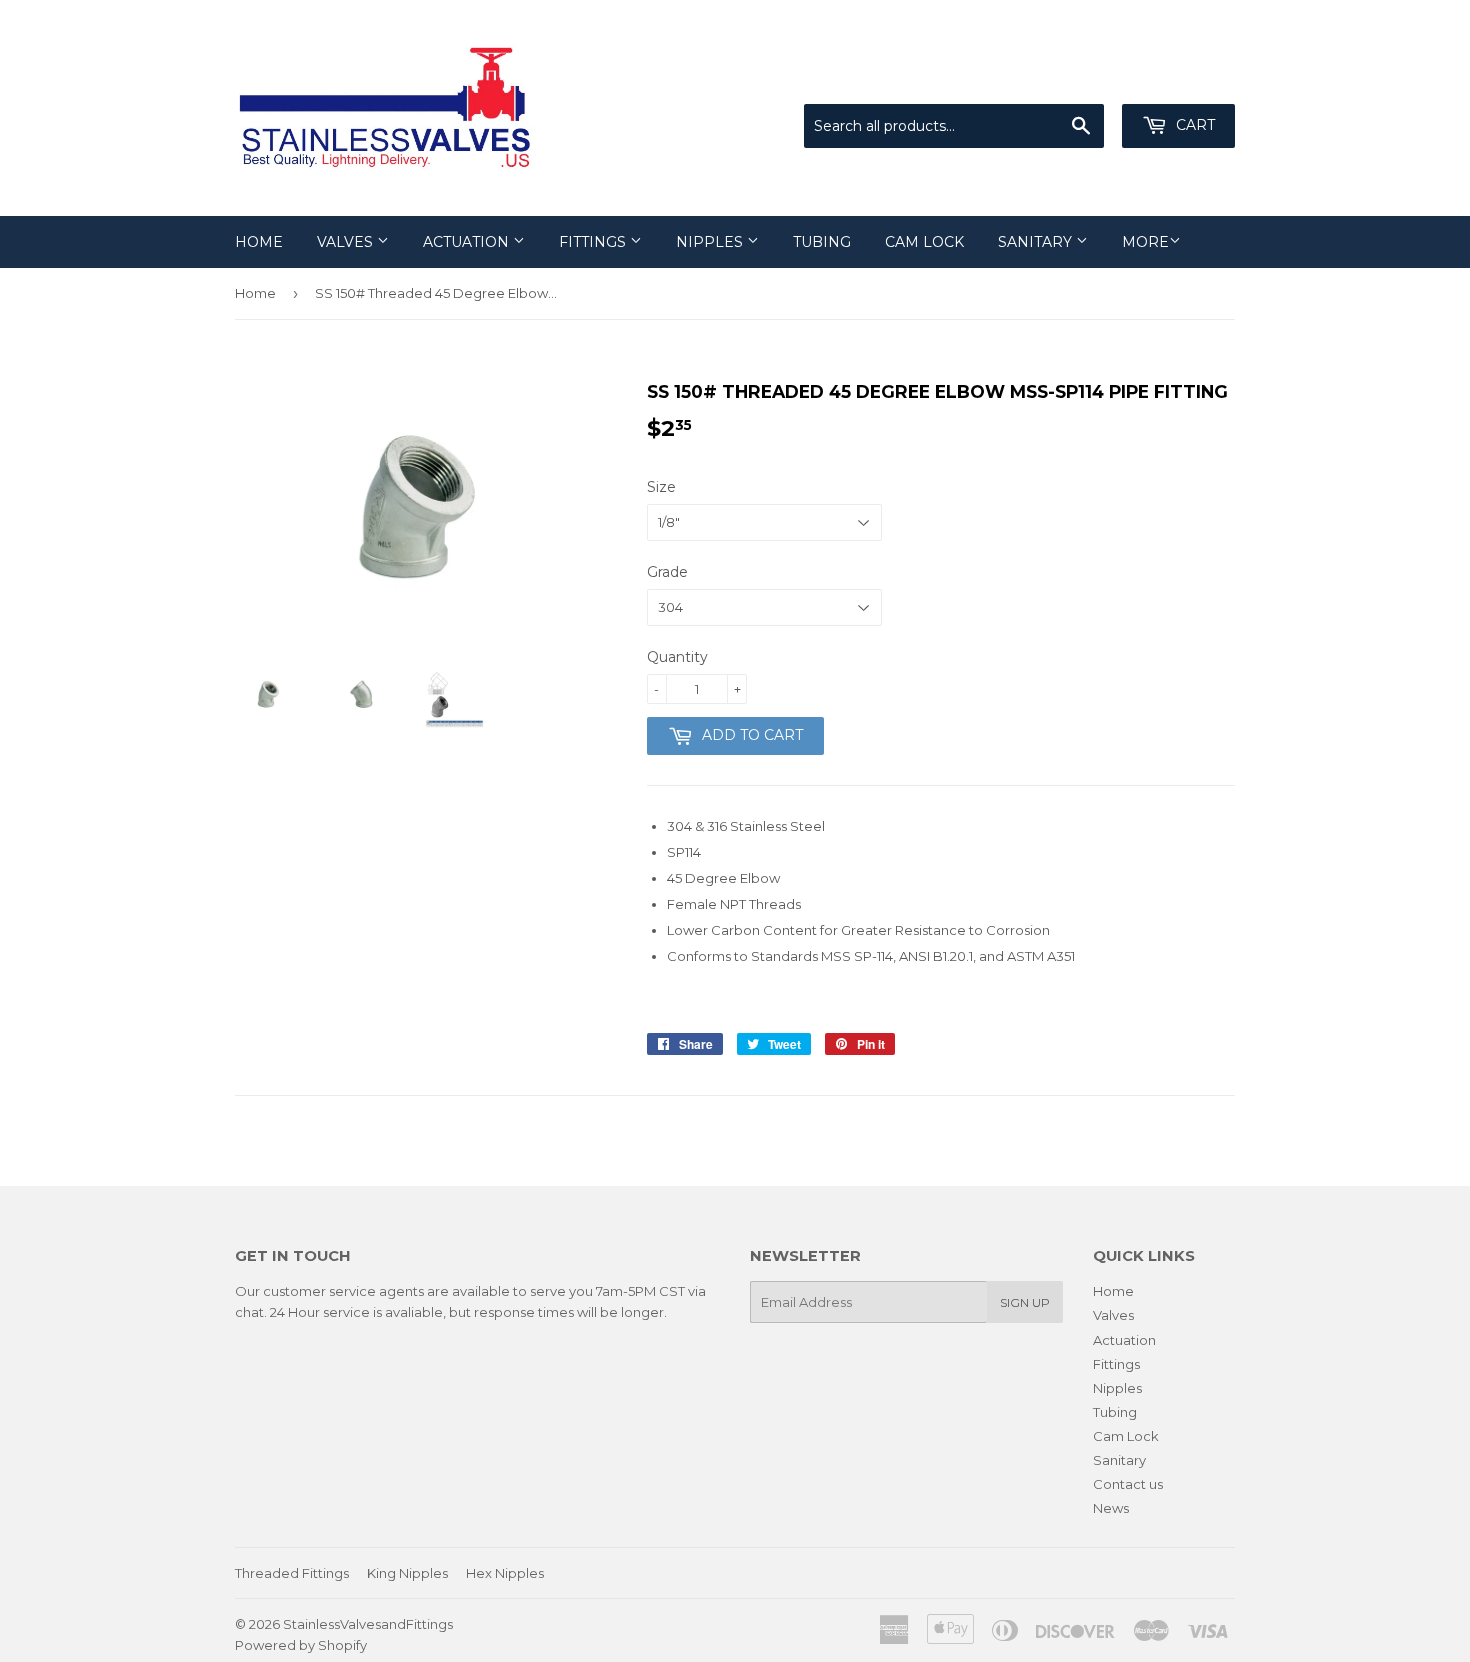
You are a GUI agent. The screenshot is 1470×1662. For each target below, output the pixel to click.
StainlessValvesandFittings (368, 1624)
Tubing (822, 242)
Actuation (468, 242)
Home (259, 242)
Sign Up (1025, 1302)
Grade (667, 572)
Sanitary (1037, 242)
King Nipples (407, 1573)
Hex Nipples (505, 1573)
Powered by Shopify (301, 1645)
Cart (1193, 125)
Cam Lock (924, 242)
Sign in (1070, 79)
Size (661, 487)
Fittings (594, 242)
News (1111, 1508)
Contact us (1128, 1484)
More (1145, 242)
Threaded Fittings (292, 1573)
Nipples (711, 242)
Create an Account (1177, 79)
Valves (347, 242)
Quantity (677, 657)
